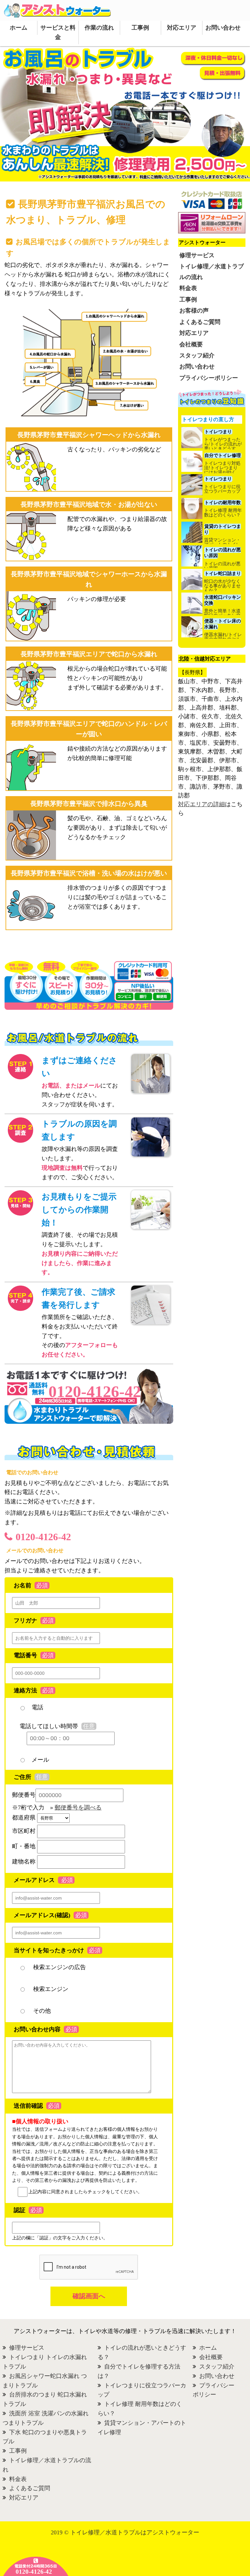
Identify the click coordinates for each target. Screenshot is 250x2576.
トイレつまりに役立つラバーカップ (222, 489)
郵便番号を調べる (78, 1808)
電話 (37, 1707)
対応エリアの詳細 (201, 804)
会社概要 (191, 344)
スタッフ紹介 (197, 355)
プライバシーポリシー (209, 378)
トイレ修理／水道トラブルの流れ (212, 272)
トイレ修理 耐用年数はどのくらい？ (223, 513)
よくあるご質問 (200, 322)
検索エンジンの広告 (59, 1967)
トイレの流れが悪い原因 (222, 566)
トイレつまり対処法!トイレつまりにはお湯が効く (222, 468)
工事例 (140, 28)
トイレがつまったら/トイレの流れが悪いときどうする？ (223, 447)
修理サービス (197, 255)
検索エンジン (50, 1989)
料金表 (188, 288)
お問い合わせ (223, 28)
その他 (41, 2011)
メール (40, 1760)
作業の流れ (99, 28)
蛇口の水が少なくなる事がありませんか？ (222, 586)
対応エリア (182, 28)
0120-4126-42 (43, 1537)
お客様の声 (194, 311)
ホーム (19, 28)
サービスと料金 (58, 32)
